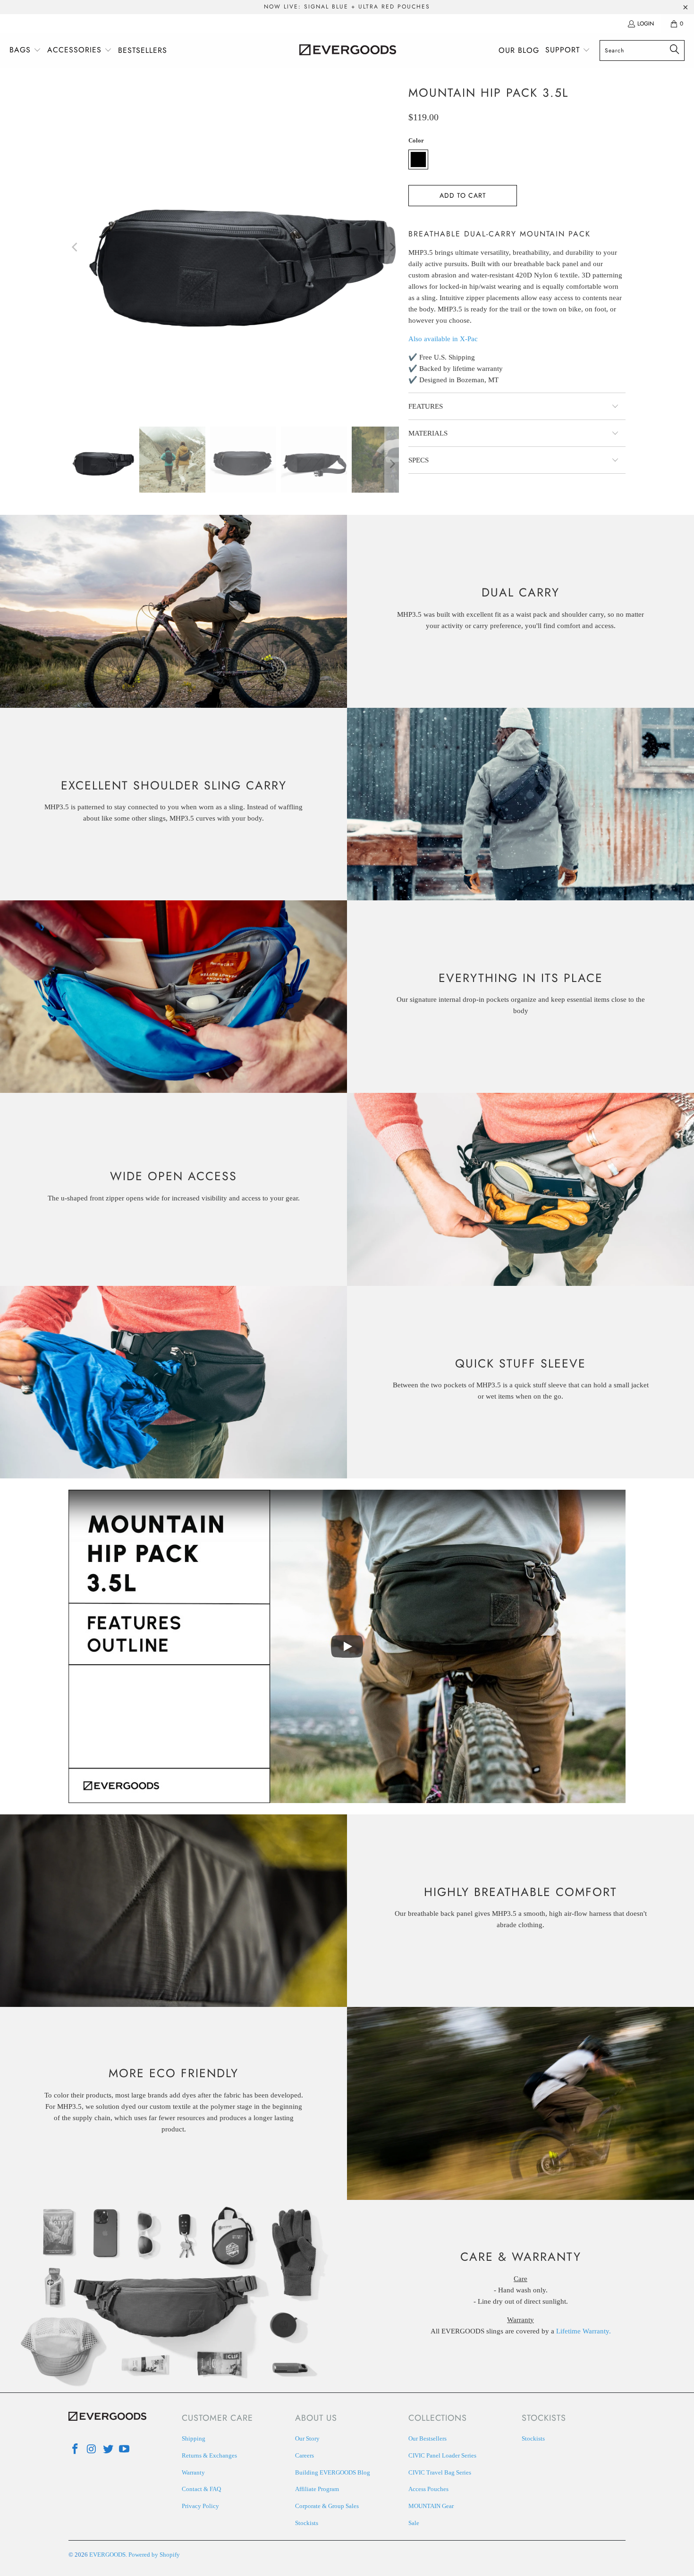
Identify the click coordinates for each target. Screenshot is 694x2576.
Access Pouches (428, 2489)
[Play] (234, 247)
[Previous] (76, 247)
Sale (414, 2523)
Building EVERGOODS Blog (333, 2472)
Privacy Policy (200, 2506)
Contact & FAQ (201, 2489)
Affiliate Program (317, 2489)
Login (646, 24)
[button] (25, 50)
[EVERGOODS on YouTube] (125, 2450)
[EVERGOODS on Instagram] (92, 2450)
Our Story (307, 2438)
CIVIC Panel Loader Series (442, 2455)
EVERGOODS (107, 2555)
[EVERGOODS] (348, 50)
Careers (305, 2455)
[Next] (392, 247)
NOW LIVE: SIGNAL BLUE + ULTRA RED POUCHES (347, 7)
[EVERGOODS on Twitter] (108, 2450)
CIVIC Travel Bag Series (440, 2472)
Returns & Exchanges (209, 2455)
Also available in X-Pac (443, 339)
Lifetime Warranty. (584, 2331)
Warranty (193, 2472)
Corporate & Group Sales (327, 2506)
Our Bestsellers (427, 2438)
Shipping (194, 2438)
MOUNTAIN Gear (431, 2506)
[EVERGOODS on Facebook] (76, 2450)
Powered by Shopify (154, 2555)
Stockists (307, 2523)
